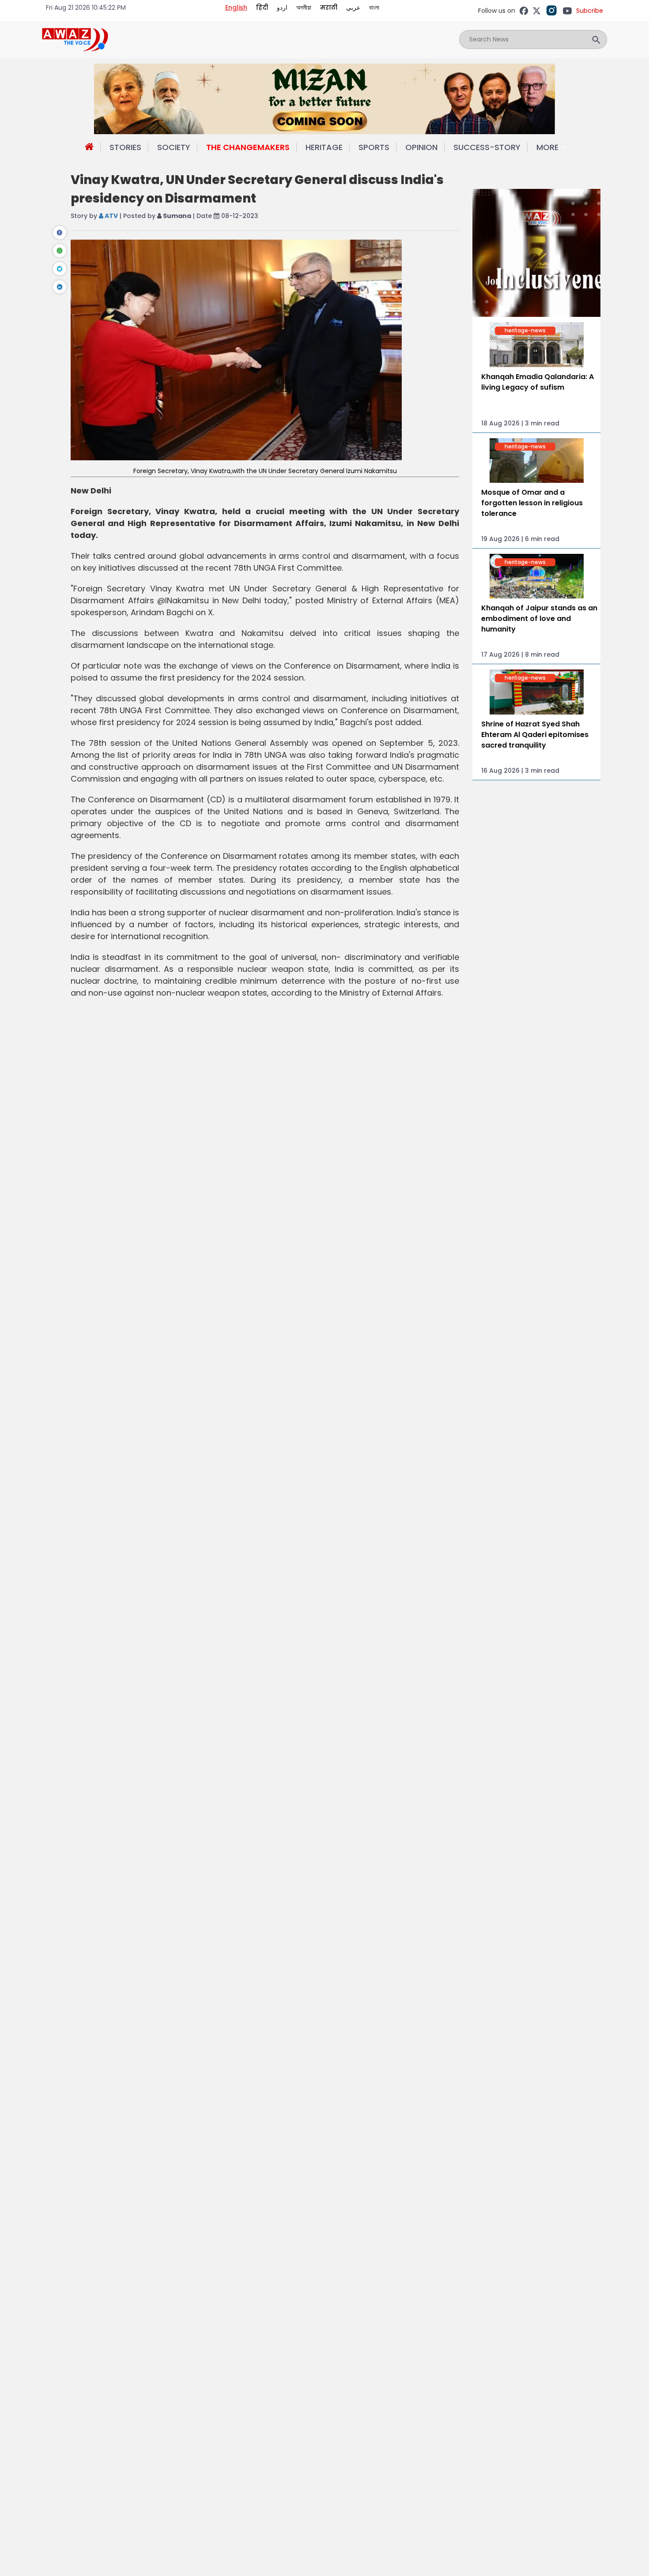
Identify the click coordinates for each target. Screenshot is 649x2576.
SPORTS (374, 147)
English (236, 8)
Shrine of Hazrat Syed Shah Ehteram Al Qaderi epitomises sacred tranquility (535, 735)
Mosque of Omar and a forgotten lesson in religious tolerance (532, 503)
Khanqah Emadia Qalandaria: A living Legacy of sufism (538, 382)
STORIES (125, 147)
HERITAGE (324, 147)
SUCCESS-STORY (487, 147)
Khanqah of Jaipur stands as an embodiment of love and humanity (539, 619)
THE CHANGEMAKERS (248, 147)
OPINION (421, 147)
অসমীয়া (304, 8)
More (547, 147)
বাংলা (374, 8)
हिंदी (262, 8)
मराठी (329, 8)
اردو (282, 8)
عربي (353, 8)
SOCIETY (174, 147)
